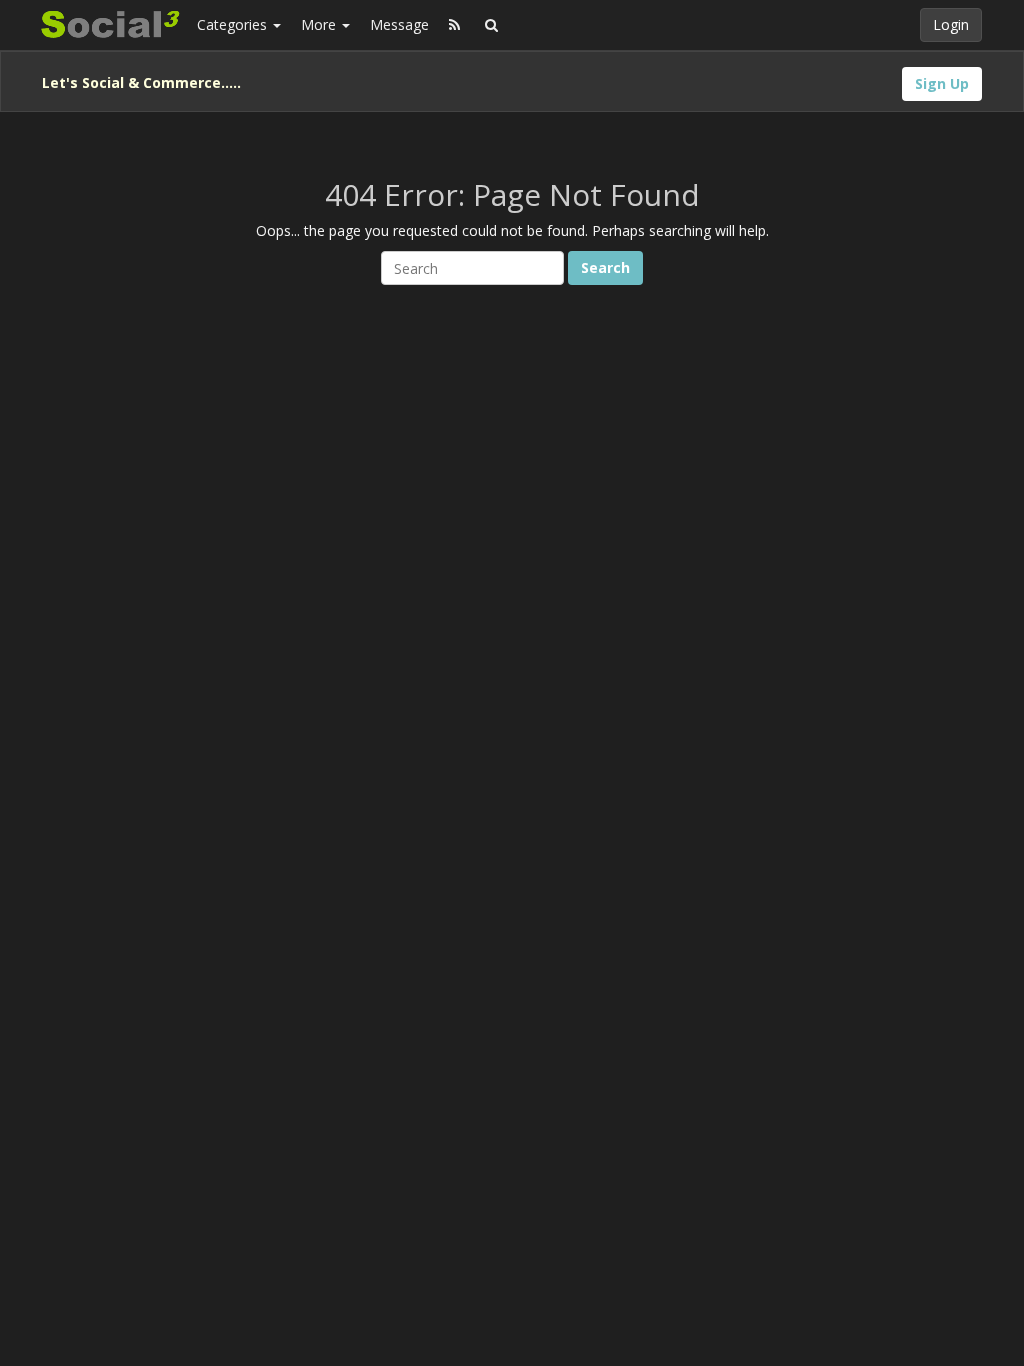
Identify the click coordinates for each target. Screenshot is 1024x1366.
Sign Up (942, 83)
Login (951, 24)
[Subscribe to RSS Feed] (454, 25)
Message (399, 24)
